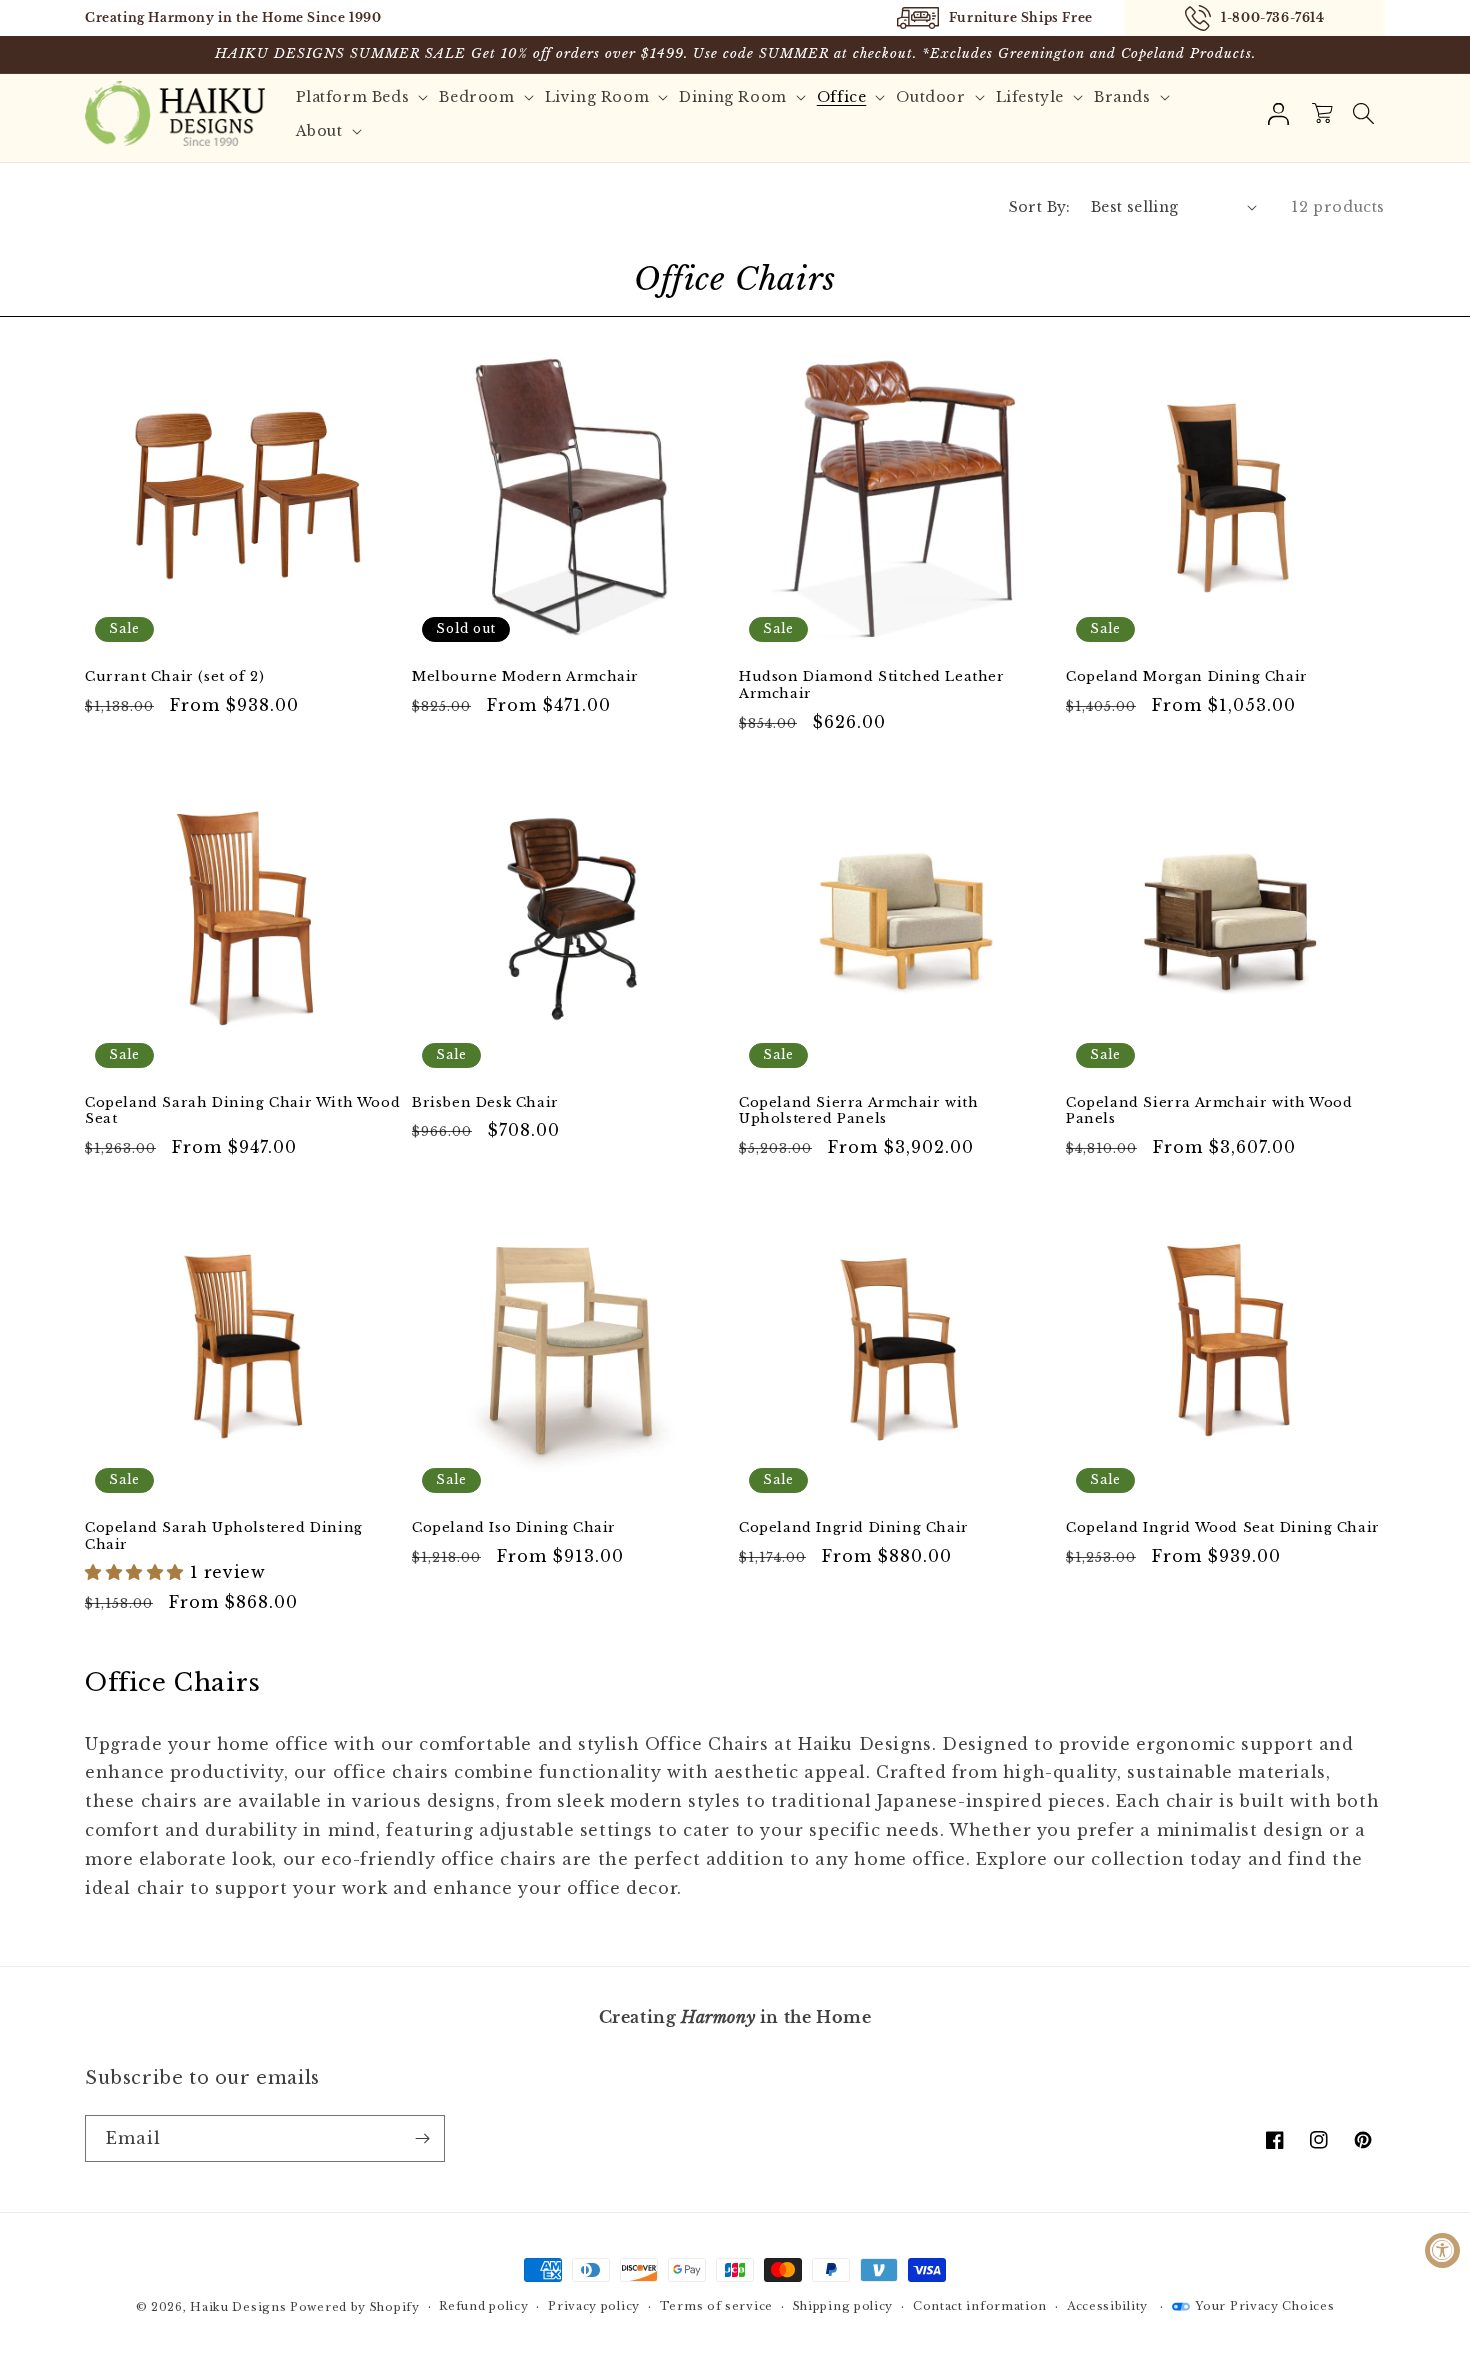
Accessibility (1107, 2306)
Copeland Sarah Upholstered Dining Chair (224, 1536)
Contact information (980, 2306)
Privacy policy (594, 2306)
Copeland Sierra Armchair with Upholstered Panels (858, 1111)
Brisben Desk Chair (485, 1103)
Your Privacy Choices (1264, 2306)
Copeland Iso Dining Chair (514, 1528)
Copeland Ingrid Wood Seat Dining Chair (1223, 1528)
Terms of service (716, 2306)
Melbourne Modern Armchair (525, 677)
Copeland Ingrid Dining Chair (854, 1528)
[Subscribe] (422, 2138)
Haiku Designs (238, 2307)
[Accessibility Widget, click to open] (1442, 2250)
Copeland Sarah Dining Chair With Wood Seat (242, 1111)
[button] (1363, 114)
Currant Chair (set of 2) (174, 677)
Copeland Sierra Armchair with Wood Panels (1209, 1111)
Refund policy (483, 2306)
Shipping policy (843, 2306)
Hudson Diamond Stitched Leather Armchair (872, 685)
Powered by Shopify (355, 2307)
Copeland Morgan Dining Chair (1187, 677)
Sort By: (1040, 207)
